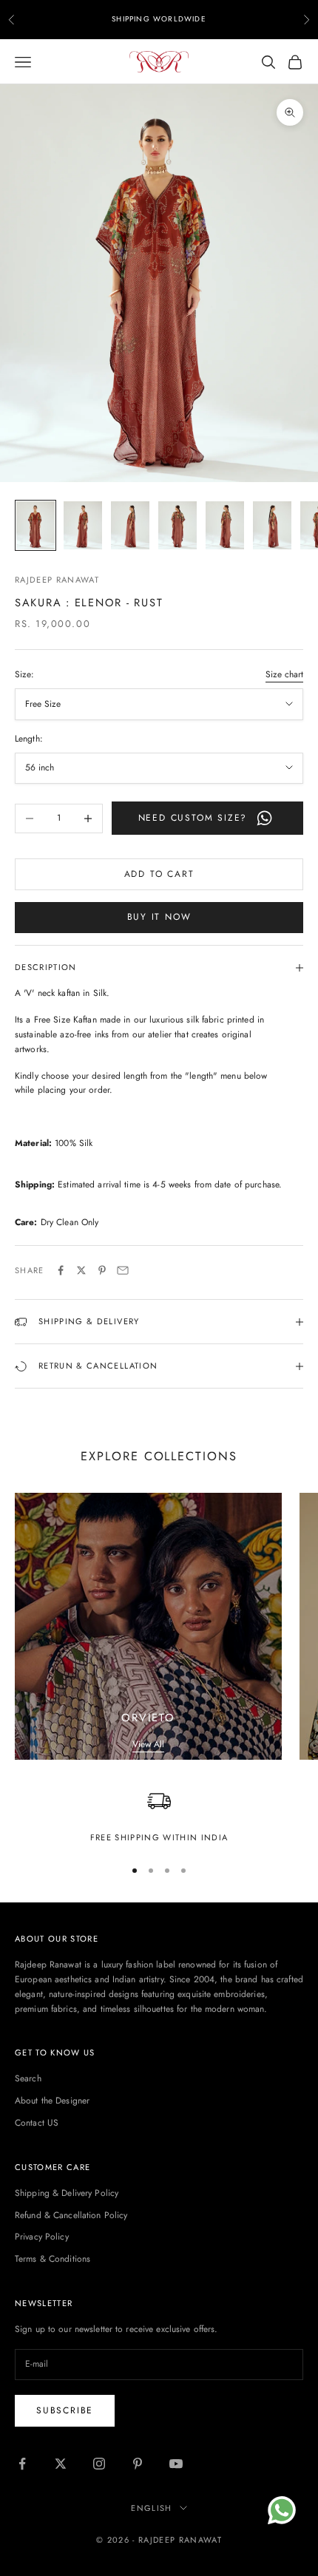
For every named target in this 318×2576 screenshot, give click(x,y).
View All (148, 1744)
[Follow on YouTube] (176, 2464)
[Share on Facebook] (61, 1270)
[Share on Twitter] (81, 1270)
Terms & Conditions (53, 2259)
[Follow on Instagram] (99, 2464)
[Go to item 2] (83, 525)
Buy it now (159, 917)
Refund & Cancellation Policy (71, 2215)
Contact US (37, 2123)
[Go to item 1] (35, 525)
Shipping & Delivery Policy (67, 2193)
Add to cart (159, 874)
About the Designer (52, 2101)
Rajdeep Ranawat (57, 580)
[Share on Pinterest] (102, 1270)
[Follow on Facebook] (22, 2464)
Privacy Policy (42, 2237)
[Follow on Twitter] (61, 2464)
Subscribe (65, 2410)
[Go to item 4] (177, 525)
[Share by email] (123, 1270)
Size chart (284, 674)
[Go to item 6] (272, 525)
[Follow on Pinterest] (138, 2464)
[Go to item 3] (130, 525)
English (151, 2508)
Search (28, 2078)
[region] (159, 1817)
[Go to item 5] (225, 525)
